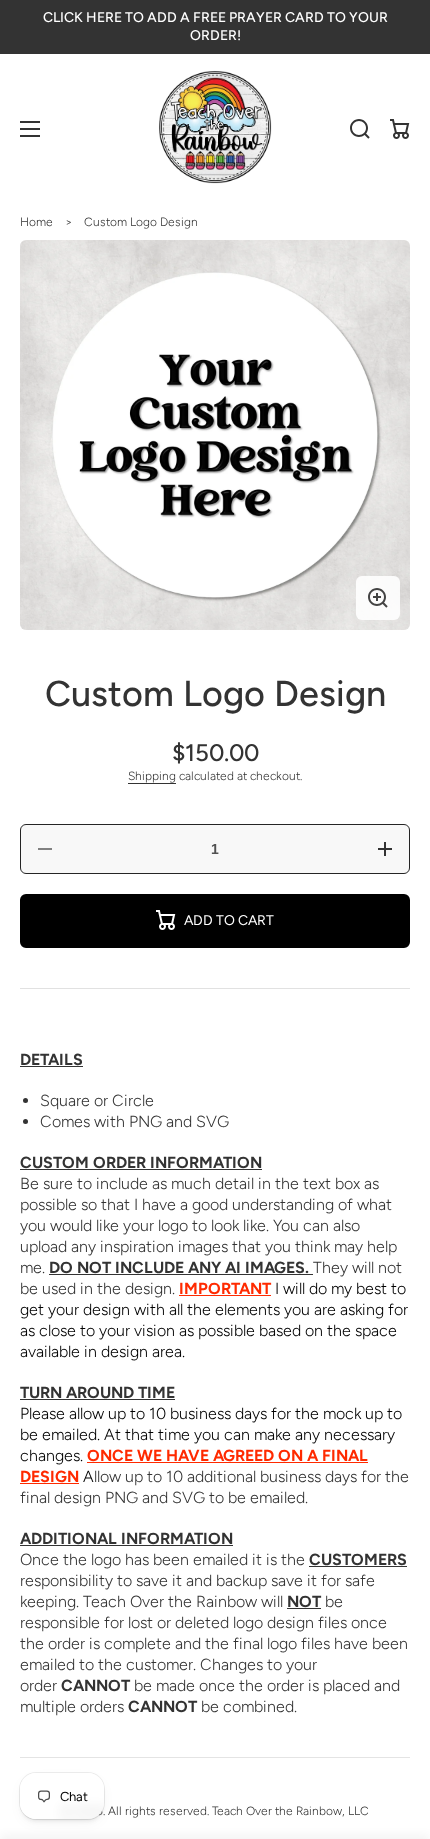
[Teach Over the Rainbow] (215, 129)
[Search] (360, 129)
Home (36, 222)
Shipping (152, 776)
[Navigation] (30, 129)
